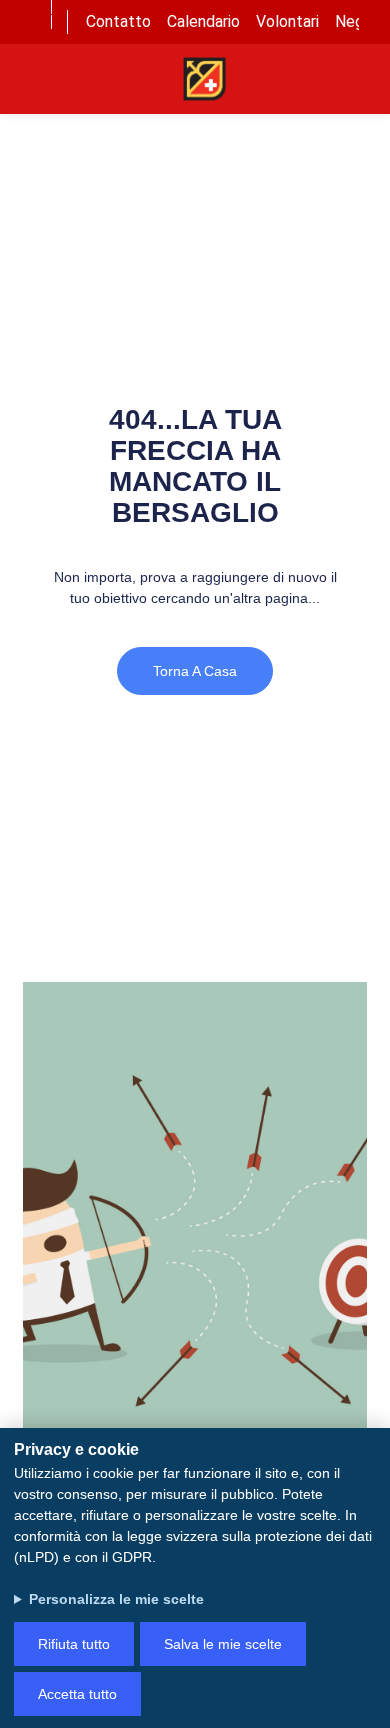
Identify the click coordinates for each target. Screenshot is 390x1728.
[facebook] (32, 7)
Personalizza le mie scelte (116, 1599)
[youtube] (32, 22)
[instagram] (33, 37)
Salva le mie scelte (223, 1644)
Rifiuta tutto (74, 1644)
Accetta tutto (77, 1694)
